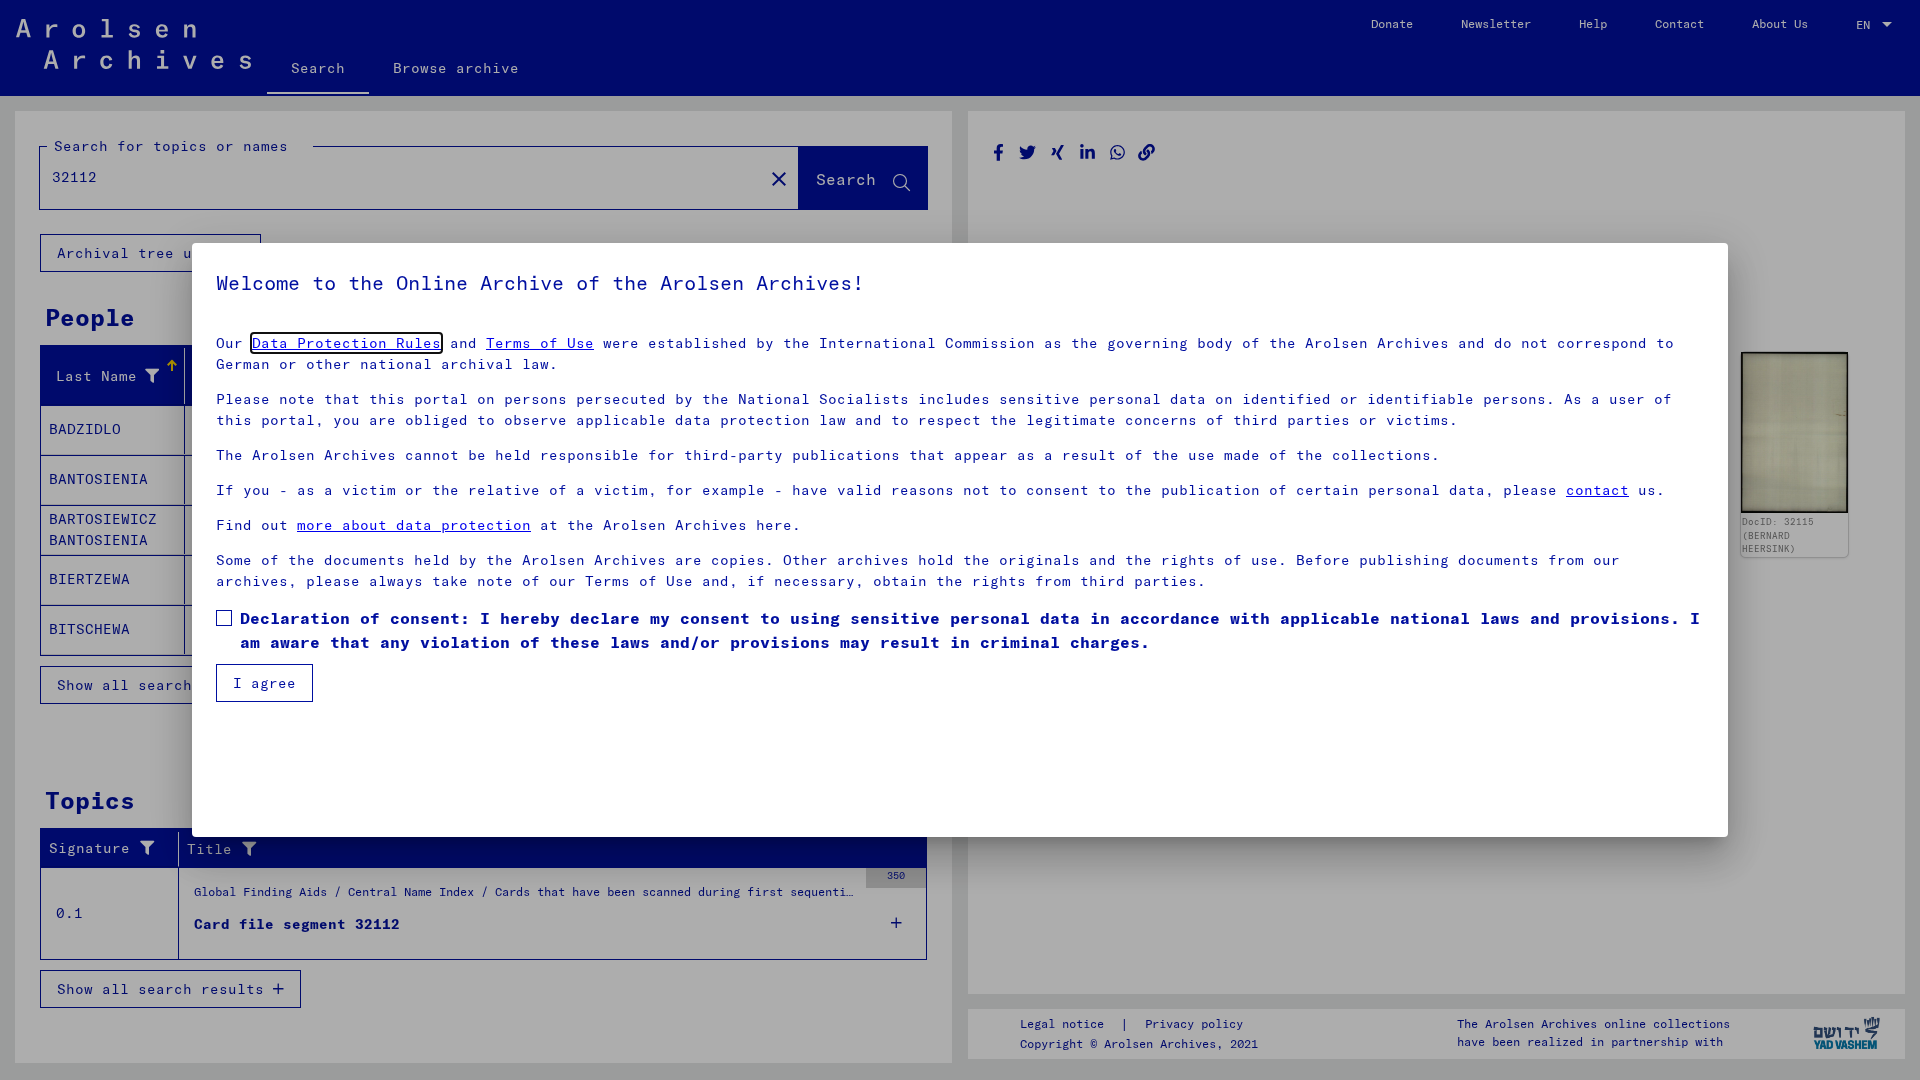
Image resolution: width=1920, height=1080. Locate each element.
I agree (264, 683)
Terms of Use (540, 343)
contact (1597, 490)
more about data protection (414, 525)
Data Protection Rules (346, 343)
